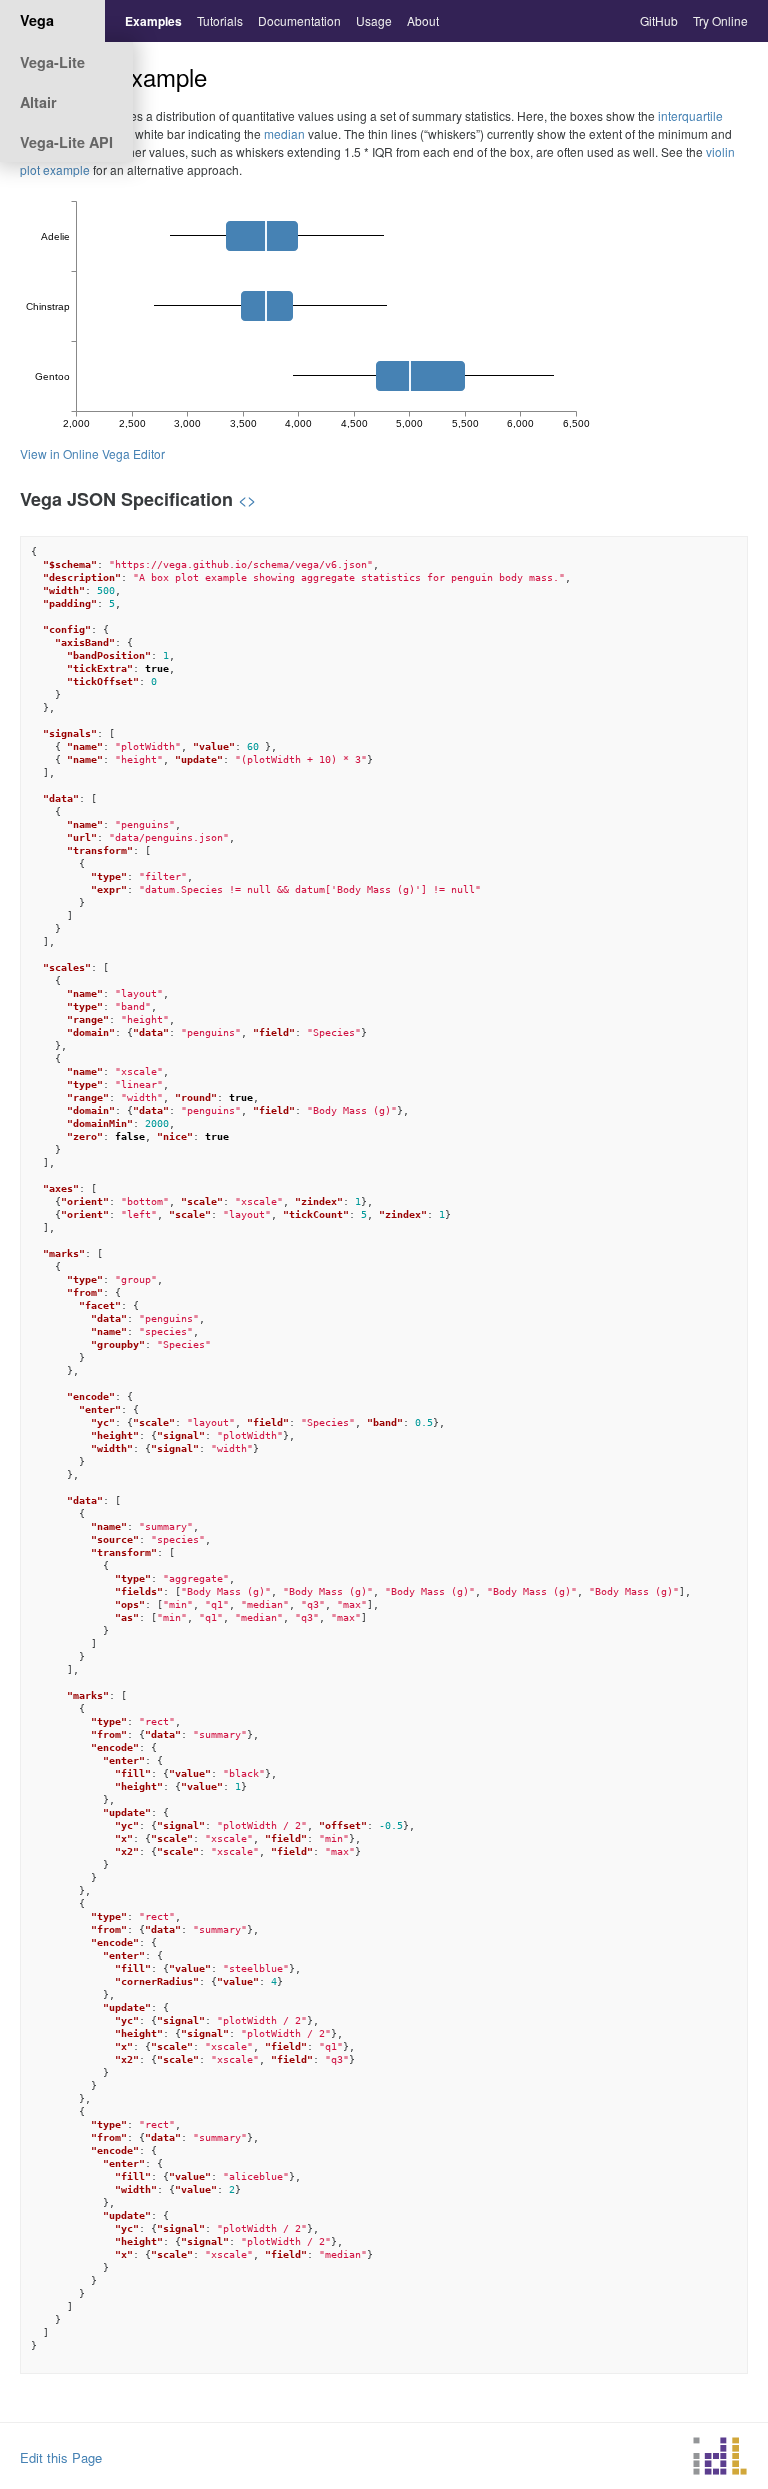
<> (247, 499)
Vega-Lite (52, 62)
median (284, 133)
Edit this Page (61, 2457)
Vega (37, 20)
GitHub (659, 20)
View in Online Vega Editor (92, 453)
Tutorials (220, 20)
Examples (153, 21)
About (423, 20)
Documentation (299, 20)
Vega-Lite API (66, 142)
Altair (38, 102)
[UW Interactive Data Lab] (720, 2458)
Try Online (720, 20)
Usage (374, 20)
